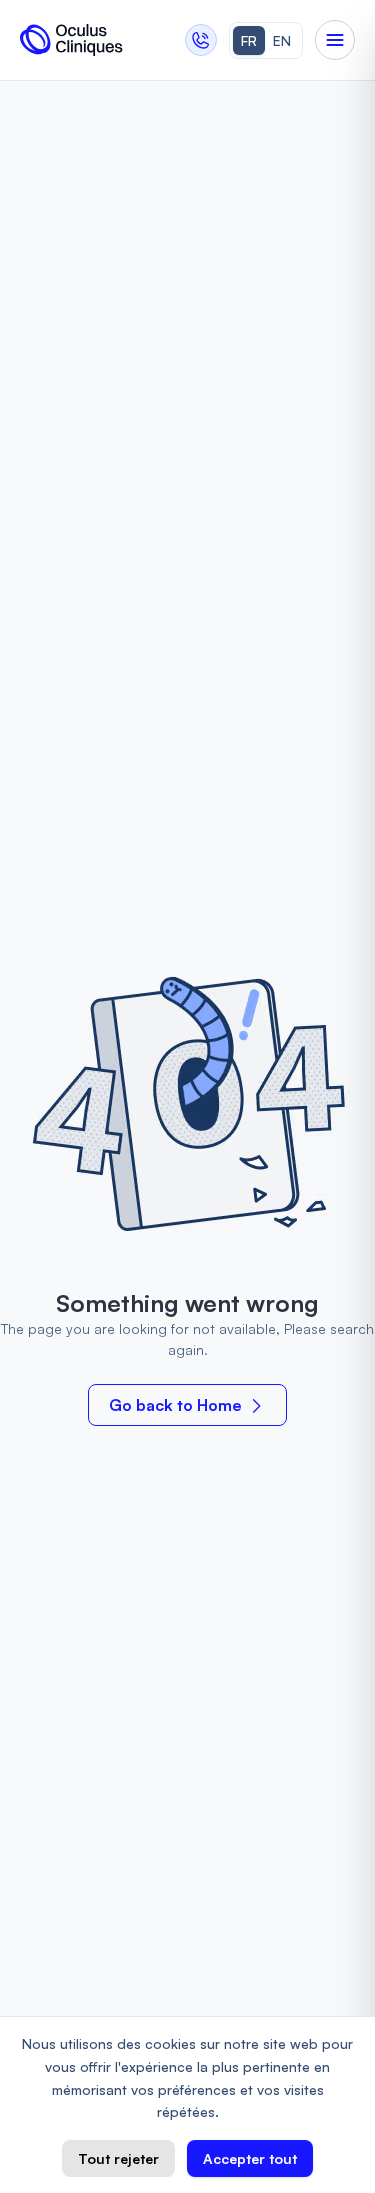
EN (282, 40)
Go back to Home (175, 1405)
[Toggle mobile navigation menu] (335, 40)
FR (249, 40)
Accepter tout (250, 2158)
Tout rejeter (118, 2158)
